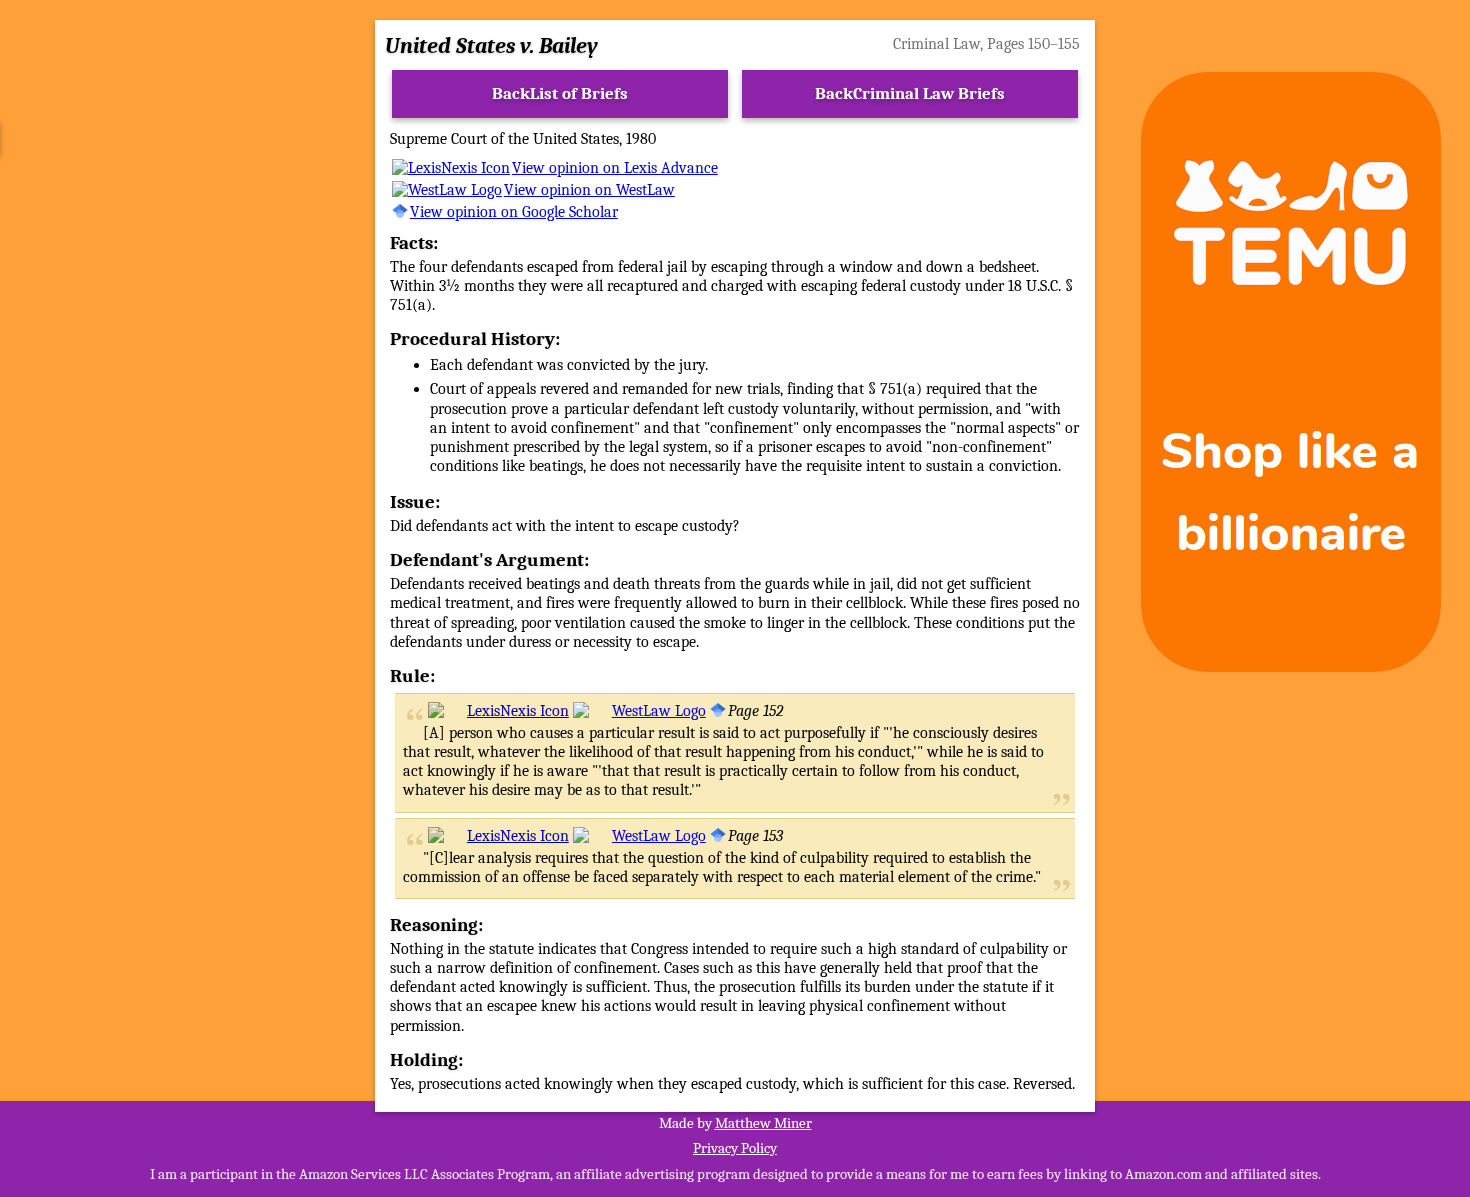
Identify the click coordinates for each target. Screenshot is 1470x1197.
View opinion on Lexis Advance (615, 168)
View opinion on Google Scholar (514, 212)
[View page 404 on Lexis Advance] (498, 711)
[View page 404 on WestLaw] (639, 711)
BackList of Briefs (560, 93)
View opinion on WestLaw (589, 190)
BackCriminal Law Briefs (910, 93)
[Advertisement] (179, 372)
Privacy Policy (735, 1148)
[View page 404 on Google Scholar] (718, 711)
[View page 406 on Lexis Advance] (498, 836)
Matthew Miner (763, 1123)
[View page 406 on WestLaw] (639, 836)
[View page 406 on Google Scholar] (718, 836)
